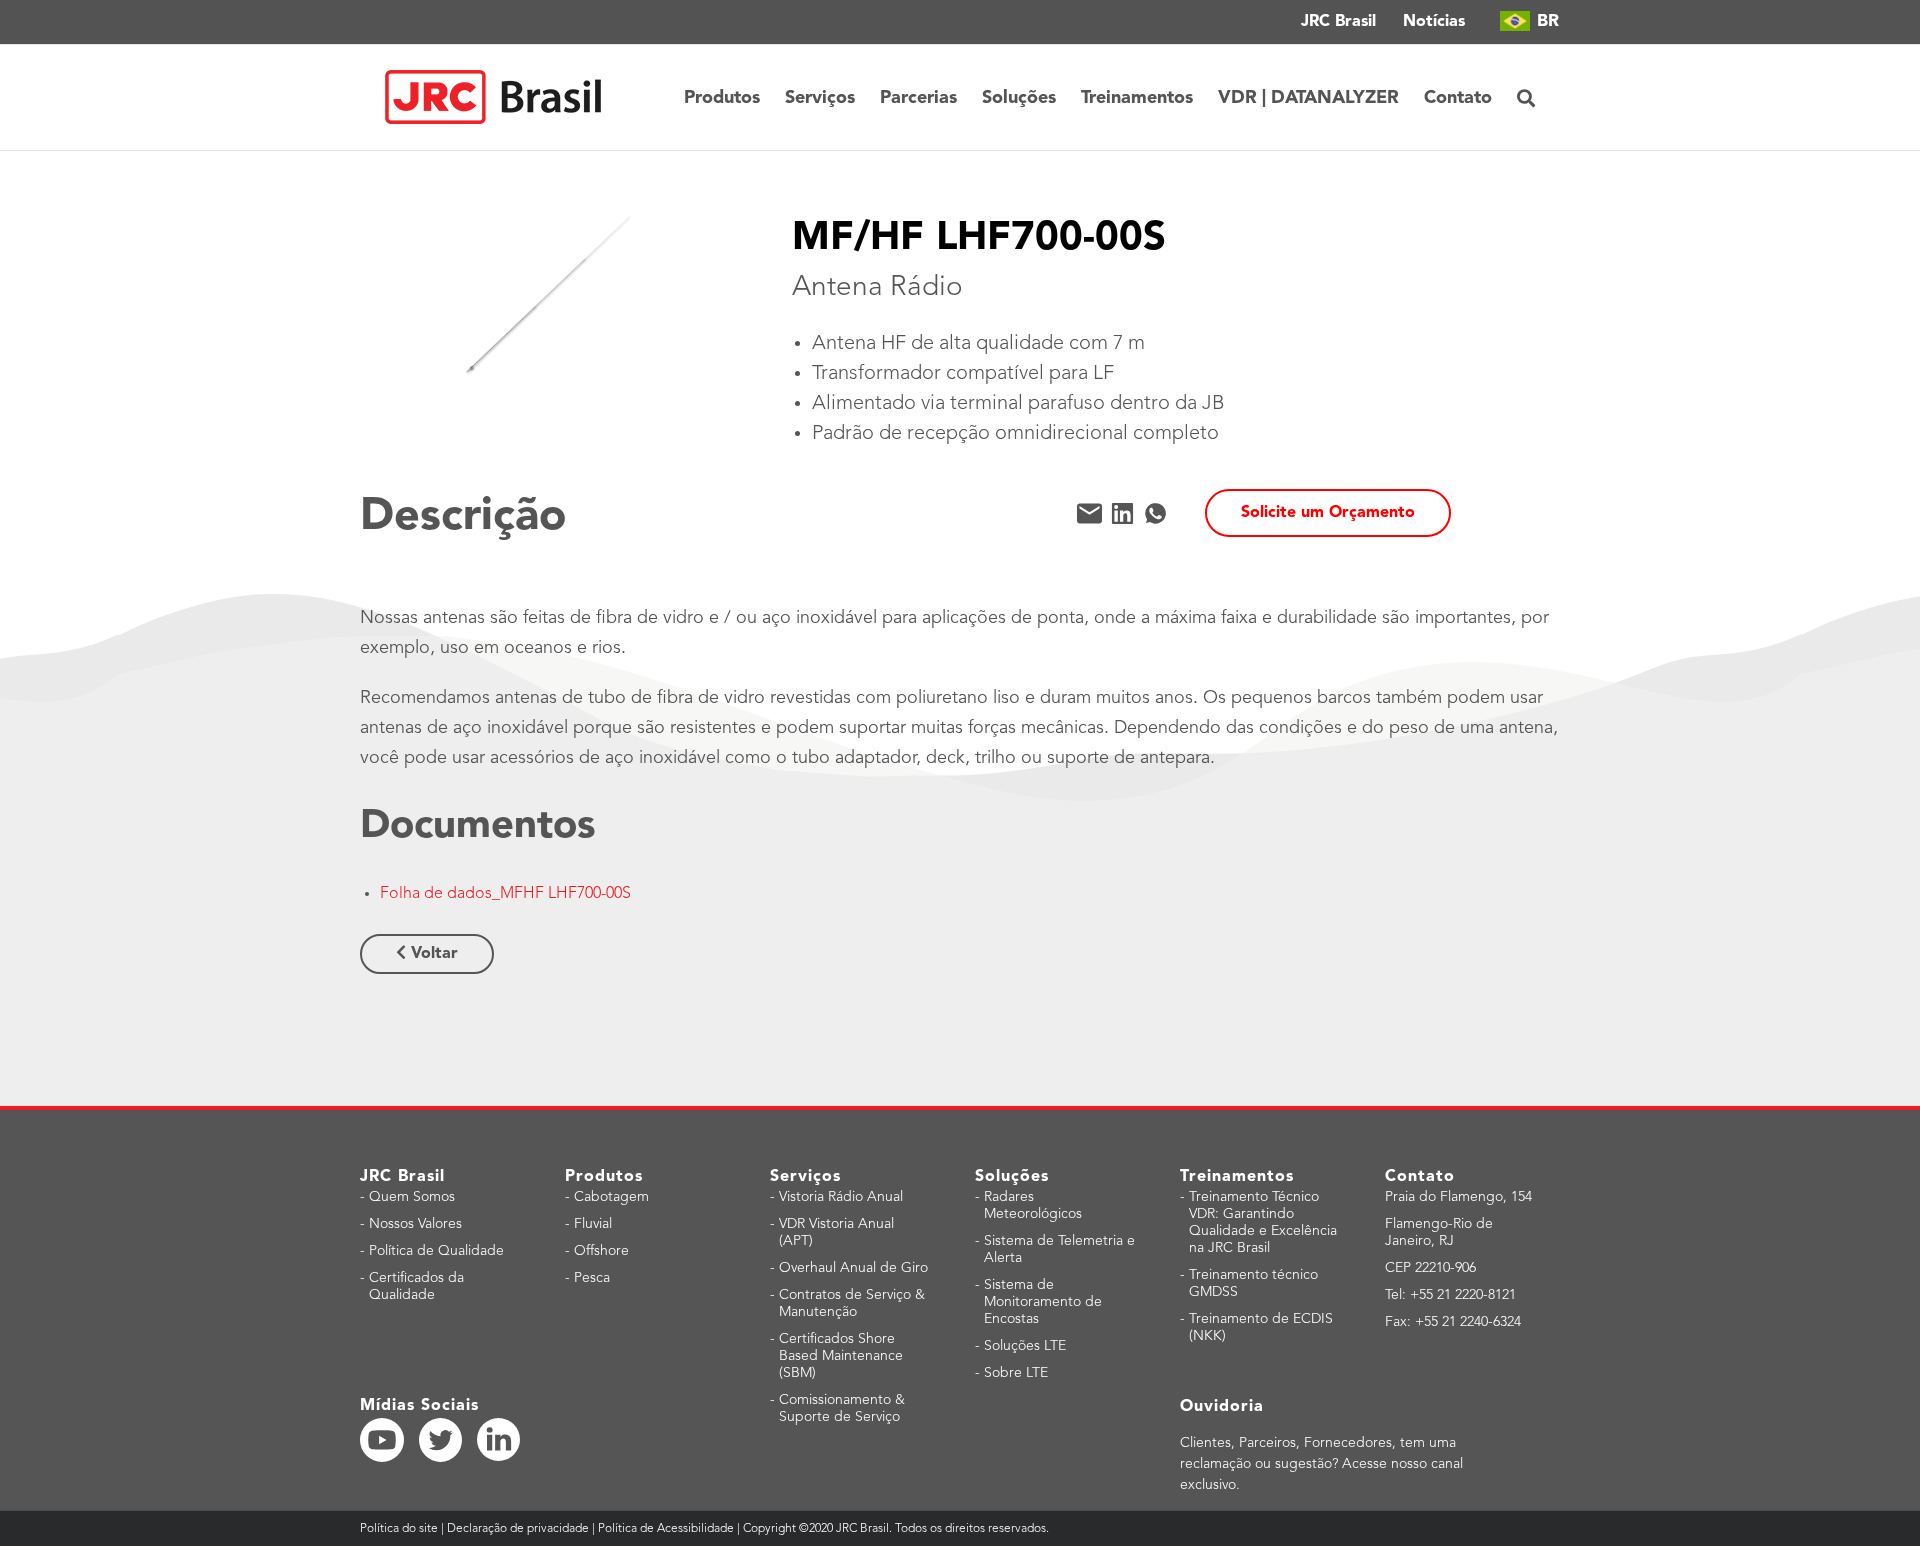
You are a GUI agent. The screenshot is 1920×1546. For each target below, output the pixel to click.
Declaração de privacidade (518, 1529)
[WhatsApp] (1155, 513)
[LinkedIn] (1122, 513)
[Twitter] (441, 1440)
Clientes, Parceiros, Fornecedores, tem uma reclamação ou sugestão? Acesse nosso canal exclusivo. (1321, 1464)
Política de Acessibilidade (666, 1529)
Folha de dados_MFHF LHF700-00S (505, 894)
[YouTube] (382, 1440)
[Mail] (1089, 513)
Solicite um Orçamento (1328, 513)
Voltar (432, 954)
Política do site (400, 1529)
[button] (1526, 97)
